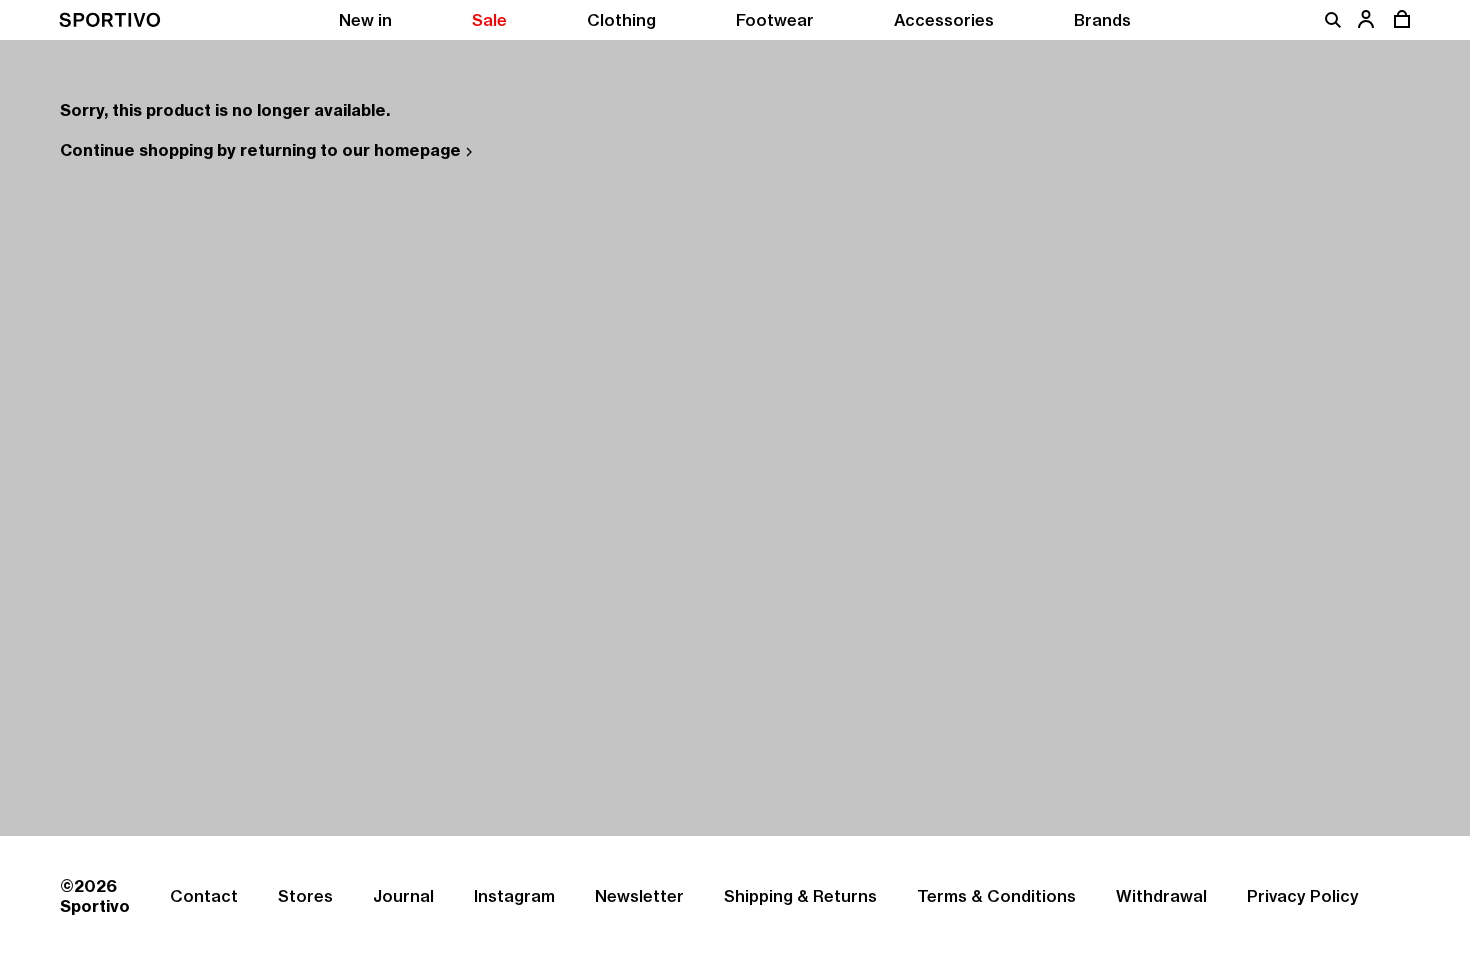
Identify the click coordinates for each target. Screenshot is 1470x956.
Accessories (944, 20)
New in (365, 20)
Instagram (514, 896)
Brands (1102, 20)
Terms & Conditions (996, 896)
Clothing (621, 20)
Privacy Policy (1303, 896)
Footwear (775, 20)
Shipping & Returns (800, 896)
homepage (417, 150)
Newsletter (639, 896)
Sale (489, 20)
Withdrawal (1161, 896)
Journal (403, 896)
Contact (204, 896)
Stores (305, 896)
